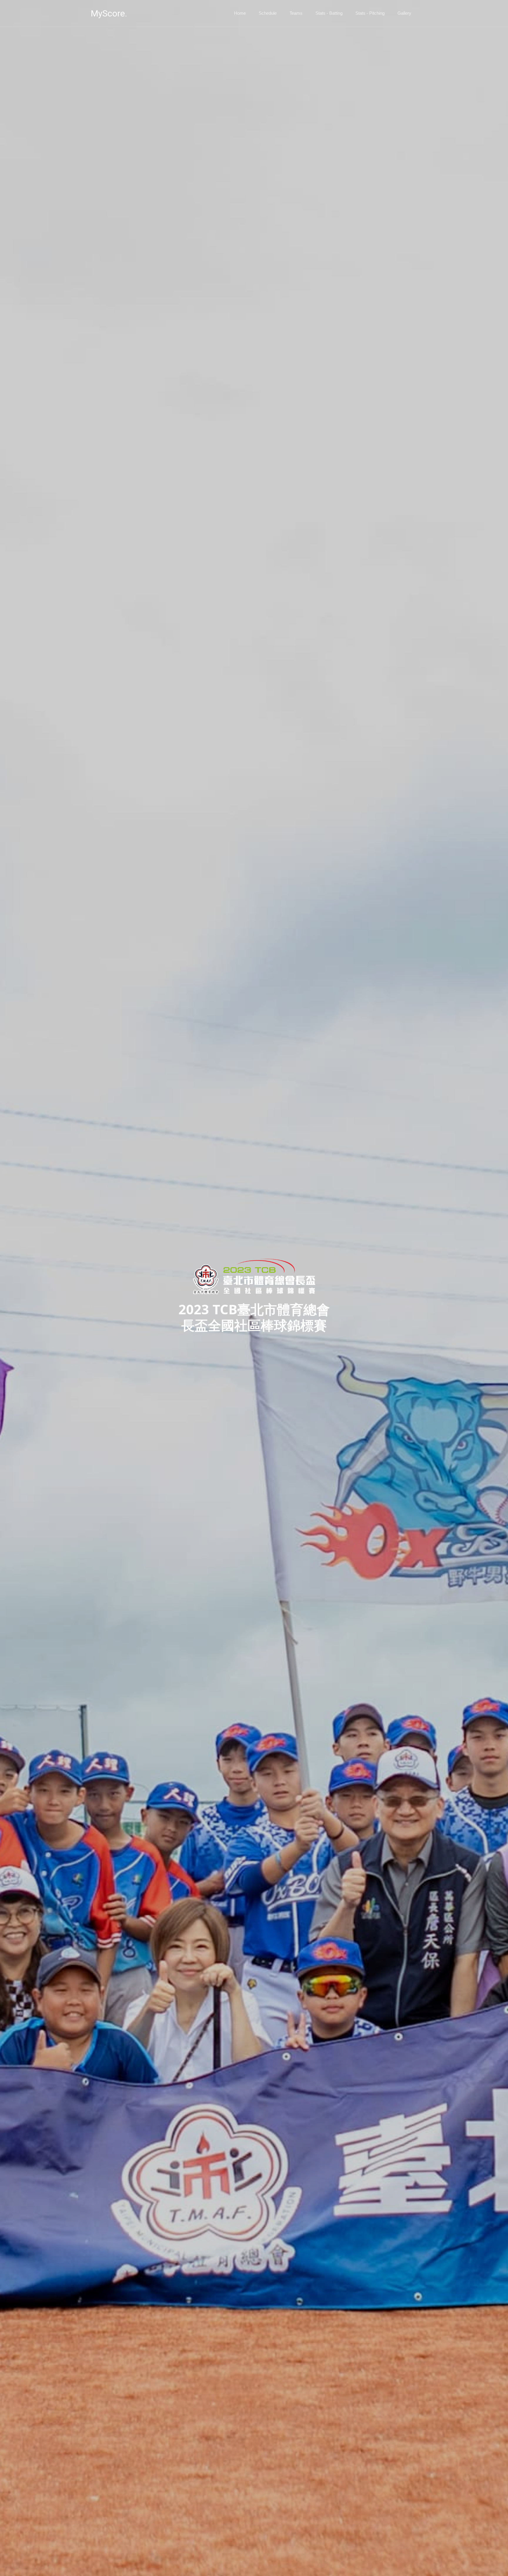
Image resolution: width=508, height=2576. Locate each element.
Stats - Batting (329, 13)
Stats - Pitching (370, 13)
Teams (296, 13)
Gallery (404, 13)
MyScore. (109, 13)
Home (240, 13)
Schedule (268, 13)
